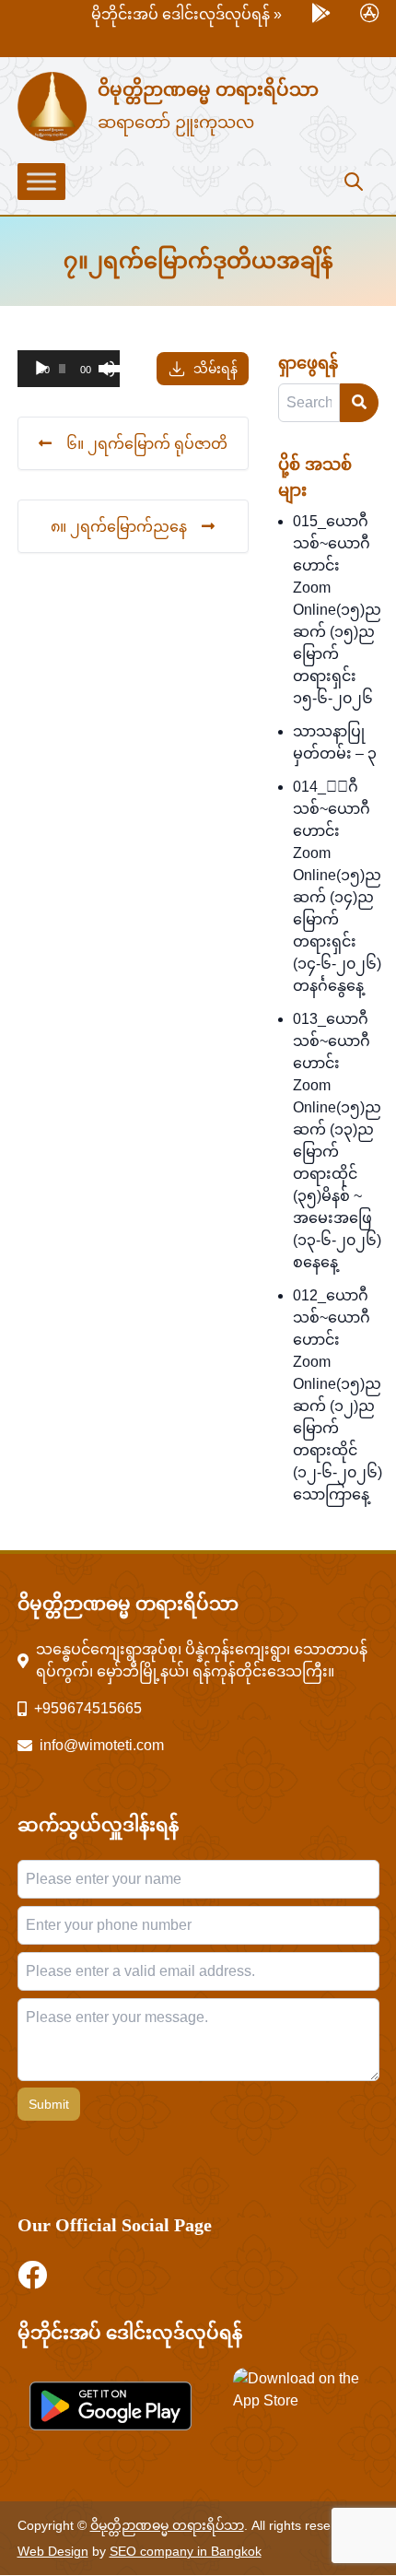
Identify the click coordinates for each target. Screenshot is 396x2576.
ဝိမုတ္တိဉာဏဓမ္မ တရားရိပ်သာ (208, 89)
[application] (69, 369)
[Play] (41, 369)
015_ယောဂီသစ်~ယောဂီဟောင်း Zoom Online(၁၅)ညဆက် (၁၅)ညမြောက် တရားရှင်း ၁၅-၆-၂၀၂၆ (337, 610)
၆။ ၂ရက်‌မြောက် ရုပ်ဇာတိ (147, 443)
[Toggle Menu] (41, 182)
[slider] (105, 367)
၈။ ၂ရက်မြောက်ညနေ (119, 526)
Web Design (53, 2551)
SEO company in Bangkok (186, 2551)
